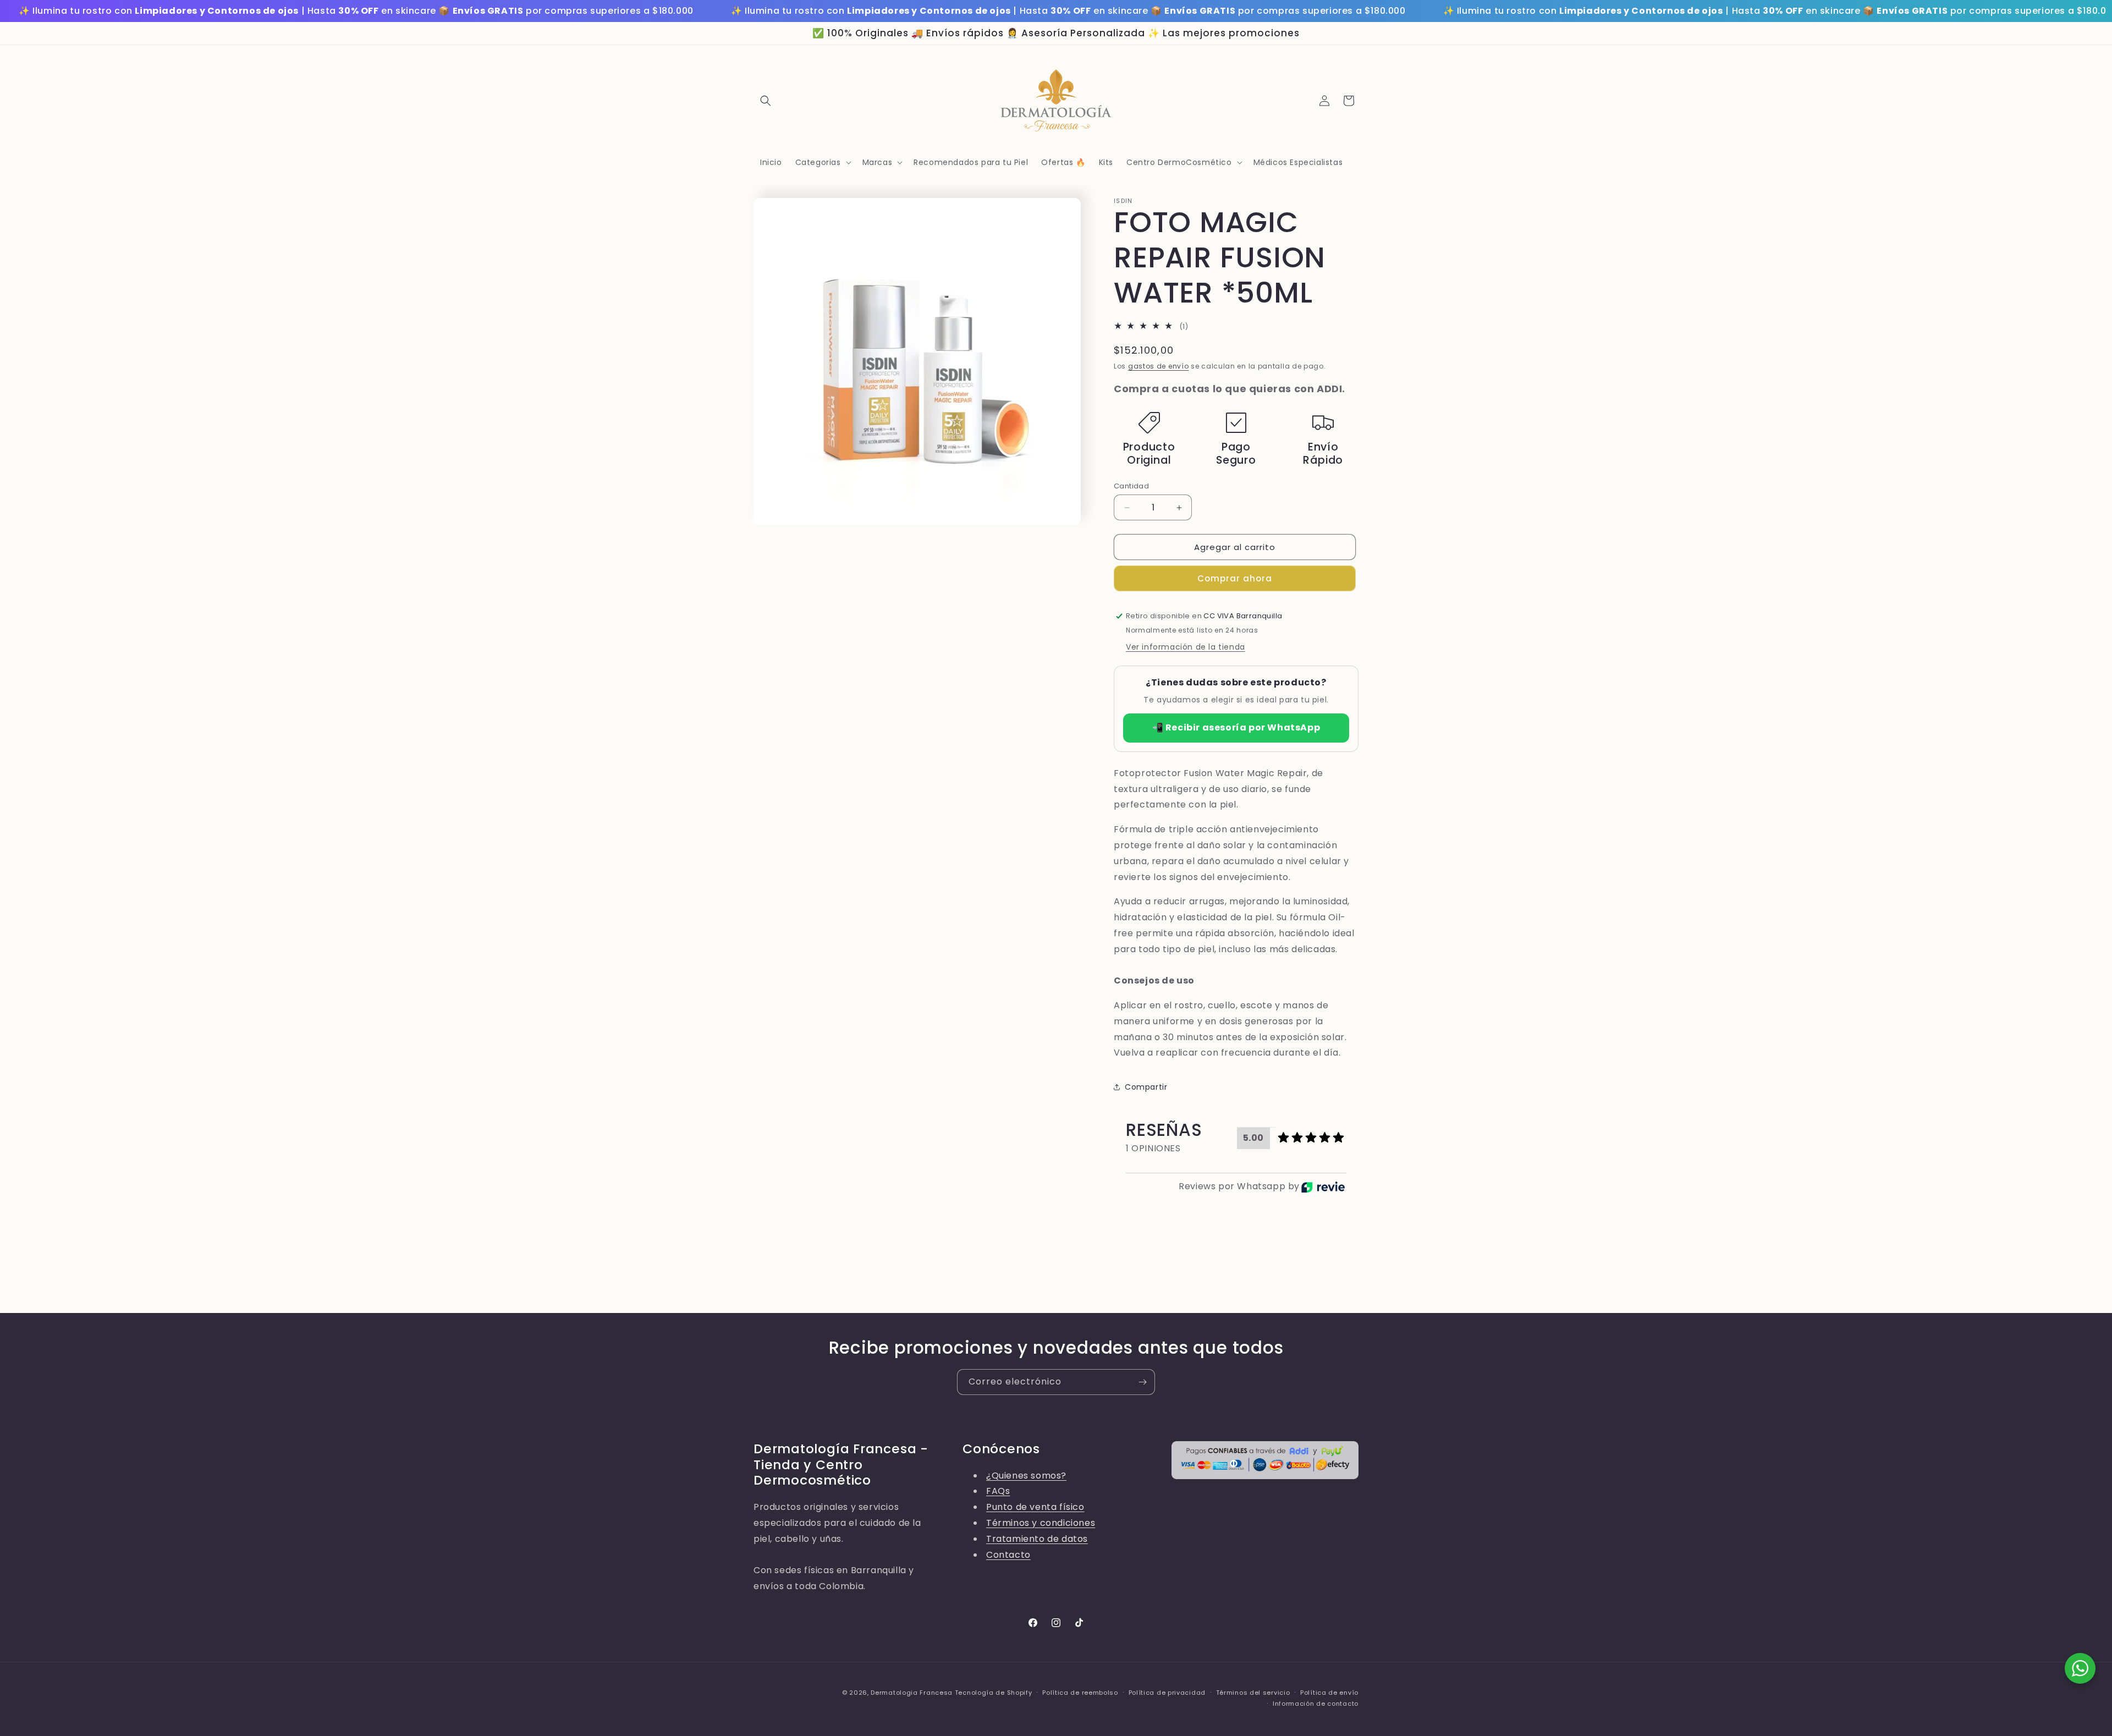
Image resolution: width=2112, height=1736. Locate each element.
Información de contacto (1316, 1704)
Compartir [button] (1146, 1087)
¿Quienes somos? (1026, 1476)
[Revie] (1323, 1187)
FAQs (998, 1491)
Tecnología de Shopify (994, 1693)
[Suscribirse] (1142, 1382)
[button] (766, 101)
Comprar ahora (1235, 578)
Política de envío (1329, 1693)
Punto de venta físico (1035, 1507)
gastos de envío (1159, 366)
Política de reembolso (1080, 1693)
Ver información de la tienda (1186, 647)
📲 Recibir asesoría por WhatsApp (1236, 727)
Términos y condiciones (1041, 1523)
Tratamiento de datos (1037, 1539)
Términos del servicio (1253, 1693)
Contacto (1008, 1555)
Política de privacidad (1167, 1693)
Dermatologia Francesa (912, 1693)
